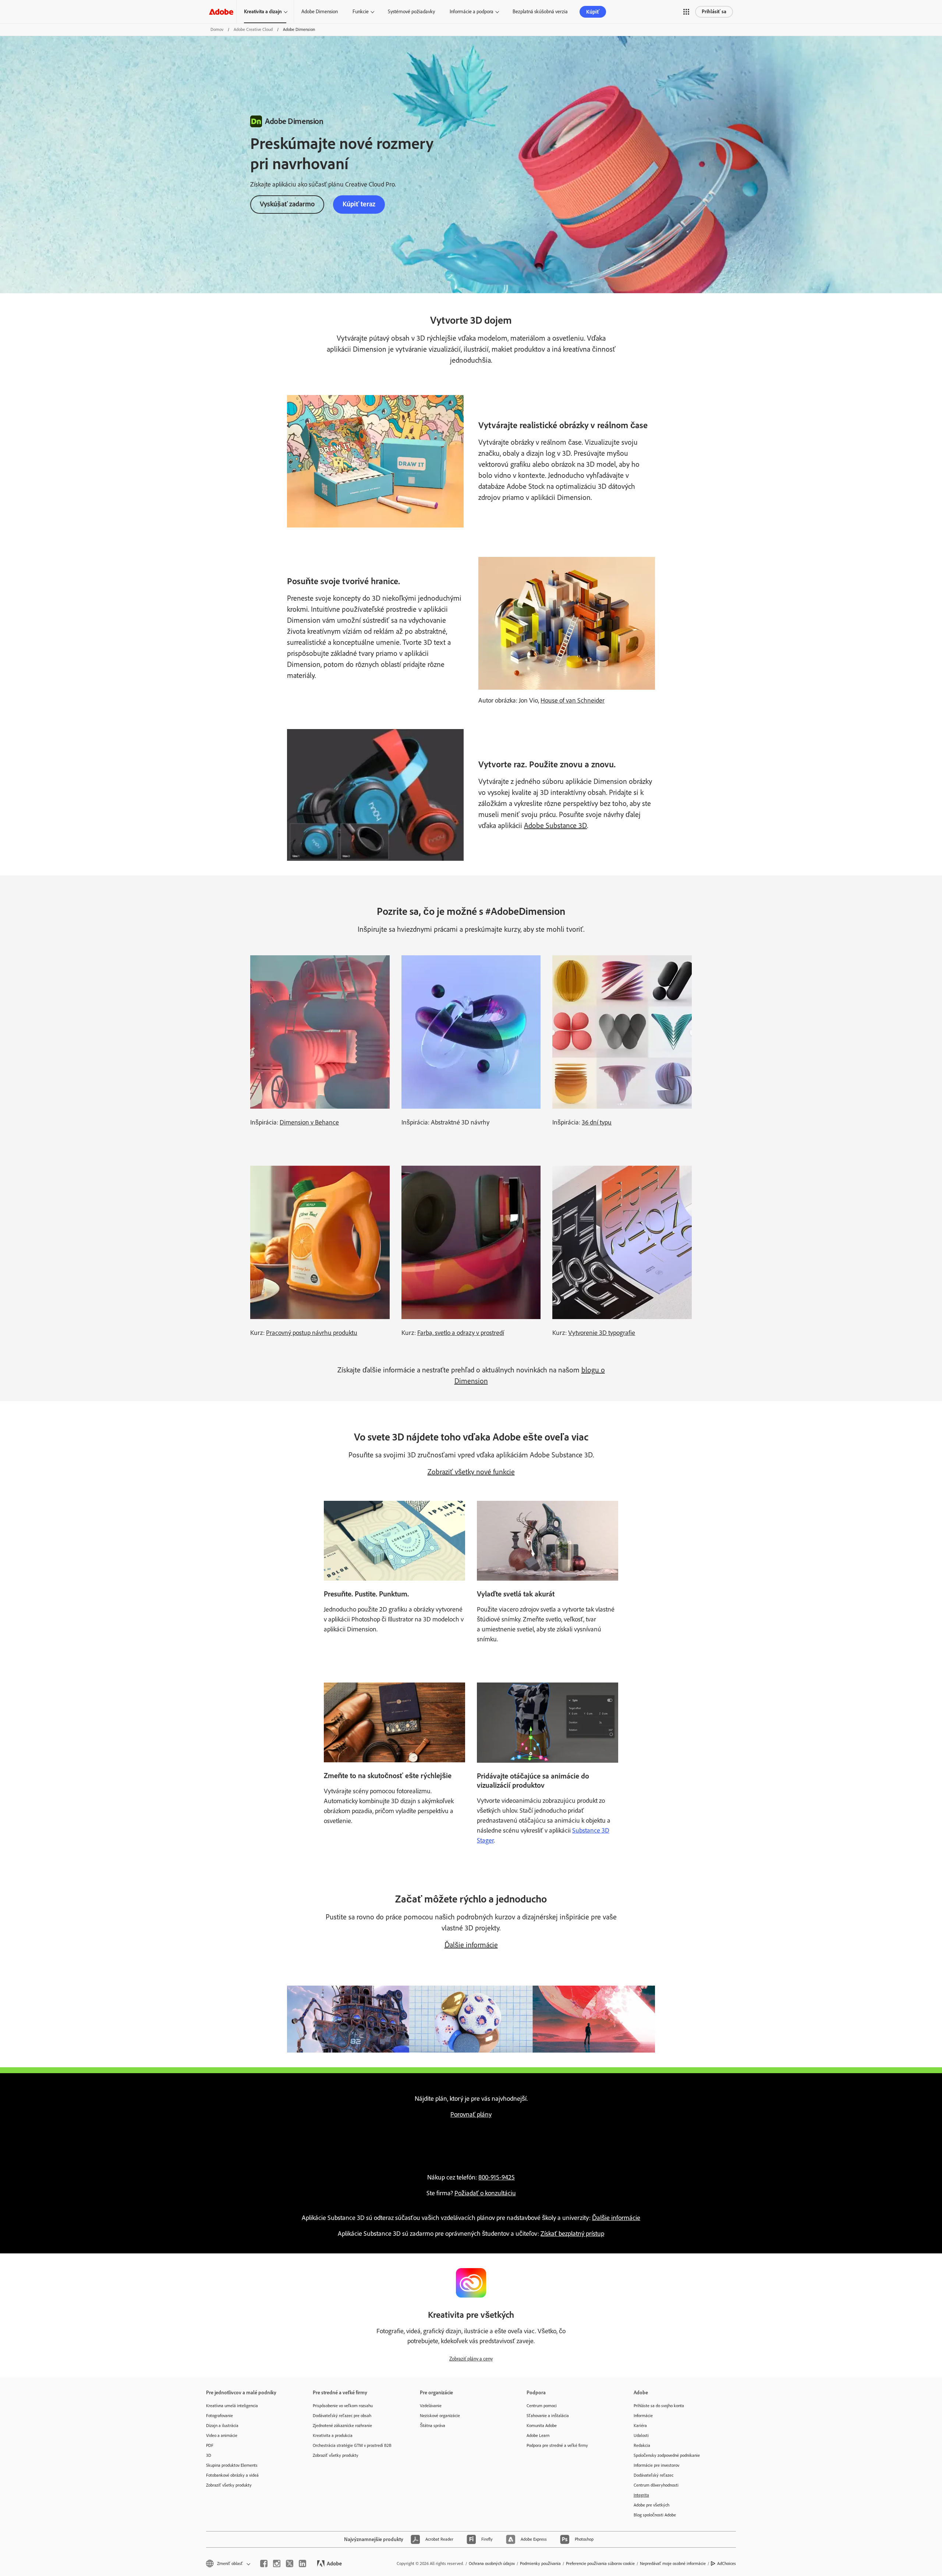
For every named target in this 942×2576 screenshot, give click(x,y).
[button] (686, 12)
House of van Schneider (573, 700)
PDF (210, 2445)
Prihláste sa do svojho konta (659, 2406)
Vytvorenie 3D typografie (602, 1333)
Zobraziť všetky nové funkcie (471, 1472)
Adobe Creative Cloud (253, 29)
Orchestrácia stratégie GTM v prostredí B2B (352, 2445)
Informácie (643, 2416)
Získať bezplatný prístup (572, 2234)
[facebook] (264, 2563)
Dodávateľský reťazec (654, 2475)
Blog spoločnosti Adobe (655, 2515)
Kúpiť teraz (359, 204)
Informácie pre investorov (656, 2465)
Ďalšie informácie (471, 1945)
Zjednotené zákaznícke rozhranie (342, 2426)
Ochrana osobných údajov (492, 2563)
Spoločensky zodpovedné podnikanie (667, 2455)
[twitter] (290, 2563)
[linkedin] (302, 2563)
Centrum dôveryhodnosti (656, 2485)
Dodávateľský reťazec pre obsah (342, 2416)
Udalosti (641, 2435)
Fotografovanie (219, 2416)
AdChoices (727, 2563)
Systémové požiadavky (411, 12)
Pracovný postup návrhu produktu (312, 1333)
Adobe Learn (538, 2435)
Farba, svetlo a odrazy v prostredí (461, 1333)
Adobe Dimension (320, 12)
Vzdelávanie (431, 2406)
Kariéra (640, 2426)
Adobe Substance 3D (555, 825)
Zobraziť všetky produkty (229, 2485)
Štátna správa (433, 2426)
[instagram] (277, 2563)
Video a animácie (222, 2435)
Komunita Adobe (542, 2426)
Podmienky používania (540, 2563)
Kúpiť (593, 12)
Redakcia (642, 2445)
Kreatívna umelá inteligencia (232, 2406)
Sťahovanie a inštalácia (548, 2416)
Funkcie (361, 12)
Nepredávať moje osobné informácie (673, 2563)
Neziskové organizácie (440, 2416)
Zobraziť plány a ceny (471, 2359)
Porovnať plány (471, 2114)
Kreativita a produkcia (333, 2435)
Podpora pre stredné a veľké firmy (557, 2445)
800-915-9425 (497, 2177)
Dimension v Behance (309, 1122)
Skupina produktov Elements (232, 2465)
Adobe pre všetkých (651, 2505)
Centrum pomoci (542, 2406)
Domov (217, 29)
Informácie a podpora (472, 12)
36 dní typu (597, 1122)
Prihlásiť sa (714, 12)
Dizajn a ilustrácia (222, 2426)
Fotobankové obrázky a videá (232, 2475)
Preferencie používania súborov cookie (600, 2563)
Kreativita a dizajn (263, 12)
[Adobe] (221, 12)
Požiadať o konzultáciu (485, 2193)
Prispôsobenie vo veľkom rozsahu (343, 2406)
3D (209, 2455)
